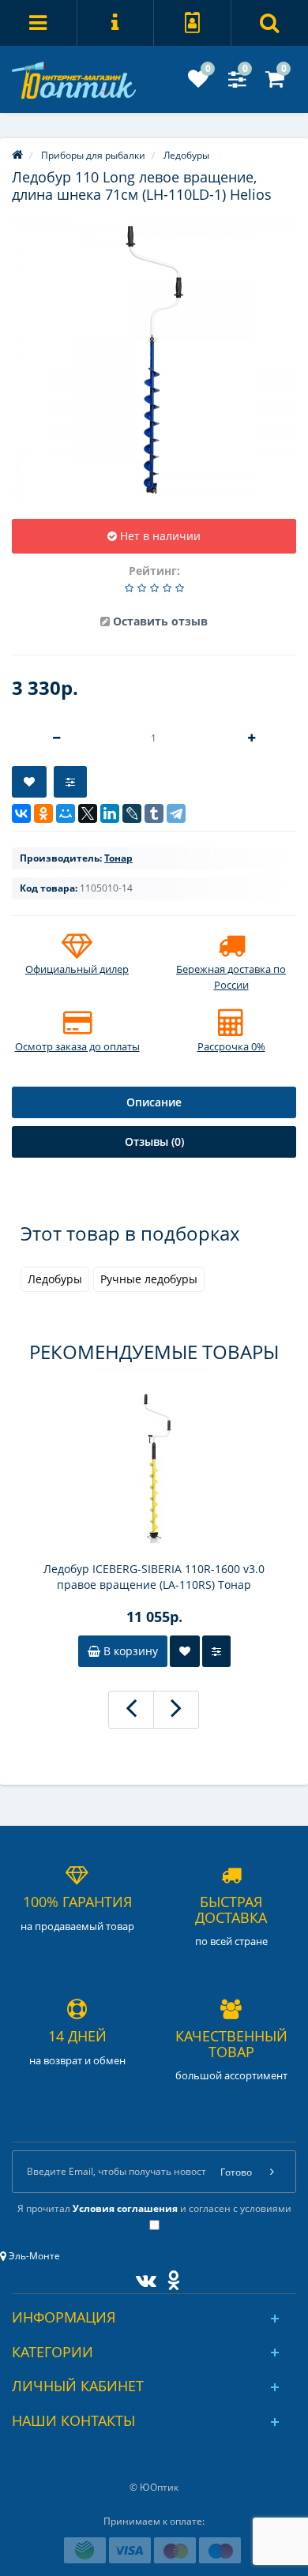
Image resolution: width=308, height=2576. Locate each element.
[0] (198, 83)
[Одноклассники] (43, 813)
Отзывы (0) (154, 1142)
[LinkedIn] (110, 813)
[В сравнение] (70, 782)
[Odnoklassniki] (169, 2277)
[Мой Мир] (66, 813)
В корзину (129, 1651)
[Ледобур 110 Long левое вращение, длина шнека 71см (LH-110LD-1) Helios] (154, 361)
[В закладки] (29, 782)
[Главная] (17, 155)
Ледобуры (55, 1279)
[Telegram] (176, 813)
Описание (154, 1102)
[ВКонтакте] (21, 813)
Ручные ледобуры (149, 1279)
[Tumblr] (154, 813)
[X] (88, 813)
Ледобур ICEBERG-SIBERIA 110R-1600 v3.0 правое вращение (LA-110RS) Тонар (154, 1577)
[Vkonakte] (142, 2277)
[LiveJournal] (132, 813)
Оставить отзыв (160, 621)
